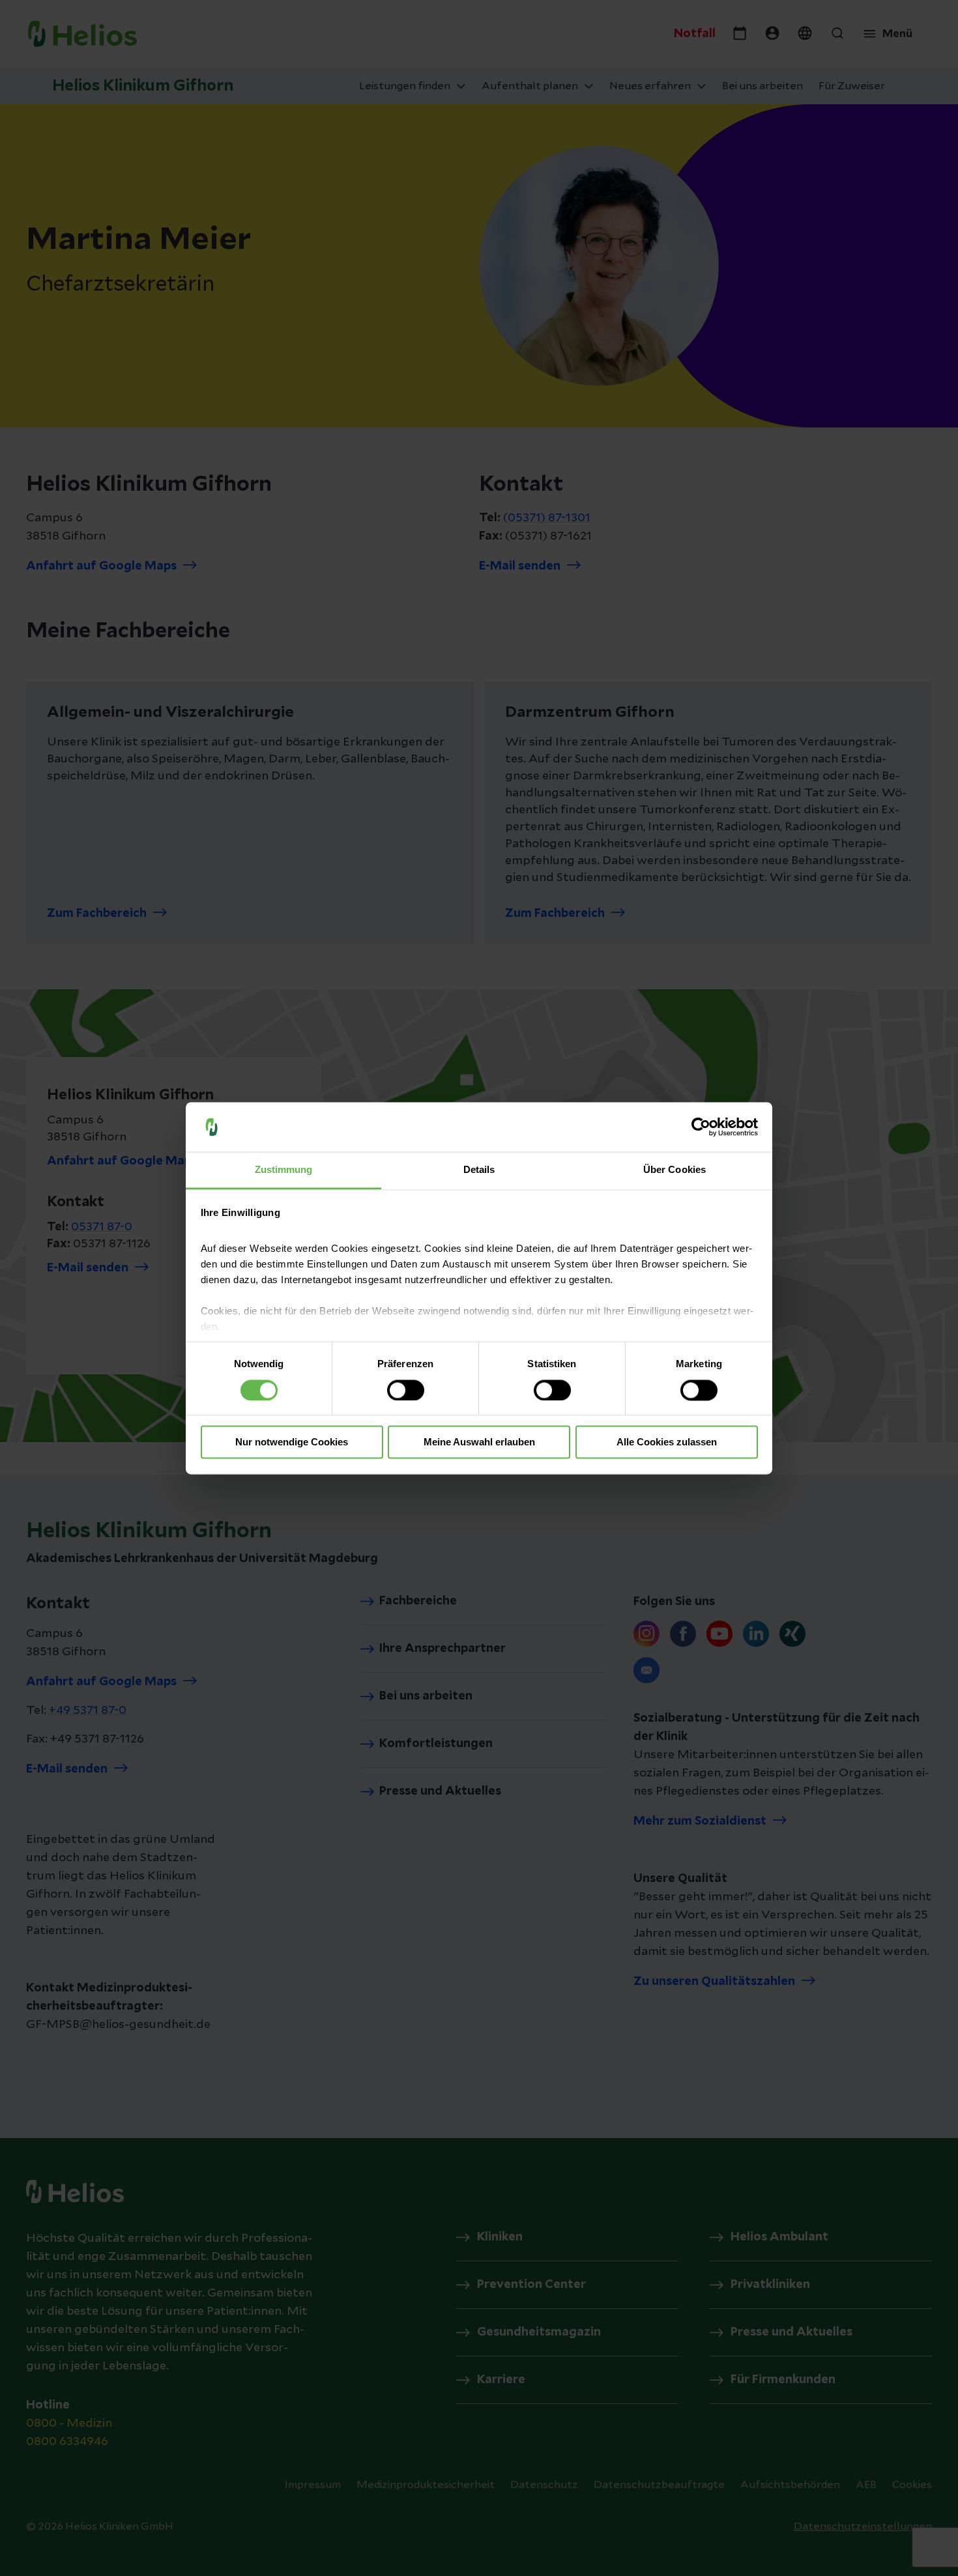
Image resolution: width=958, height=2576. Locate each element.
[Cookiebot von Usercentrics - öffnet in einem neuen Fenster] (701, 1127)
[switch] (406, 1390)
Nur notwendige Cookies (292, 1442)
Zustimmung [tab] (284, 1170)
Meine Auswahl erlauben (479, 1442)
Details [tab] (479, 1170)
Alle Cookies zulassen (667, 1442)
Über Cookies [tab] (675, 1170)
